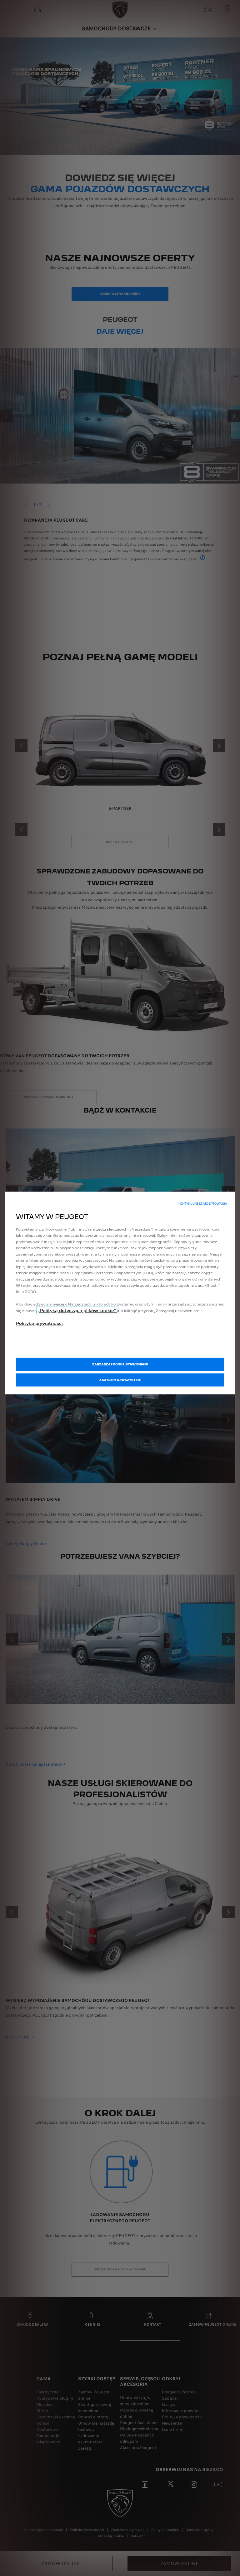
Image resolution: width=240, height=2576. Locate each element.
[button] (204, 1204)
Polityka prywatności (39, 1323)
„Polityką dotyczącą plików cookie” (77, 1310)
